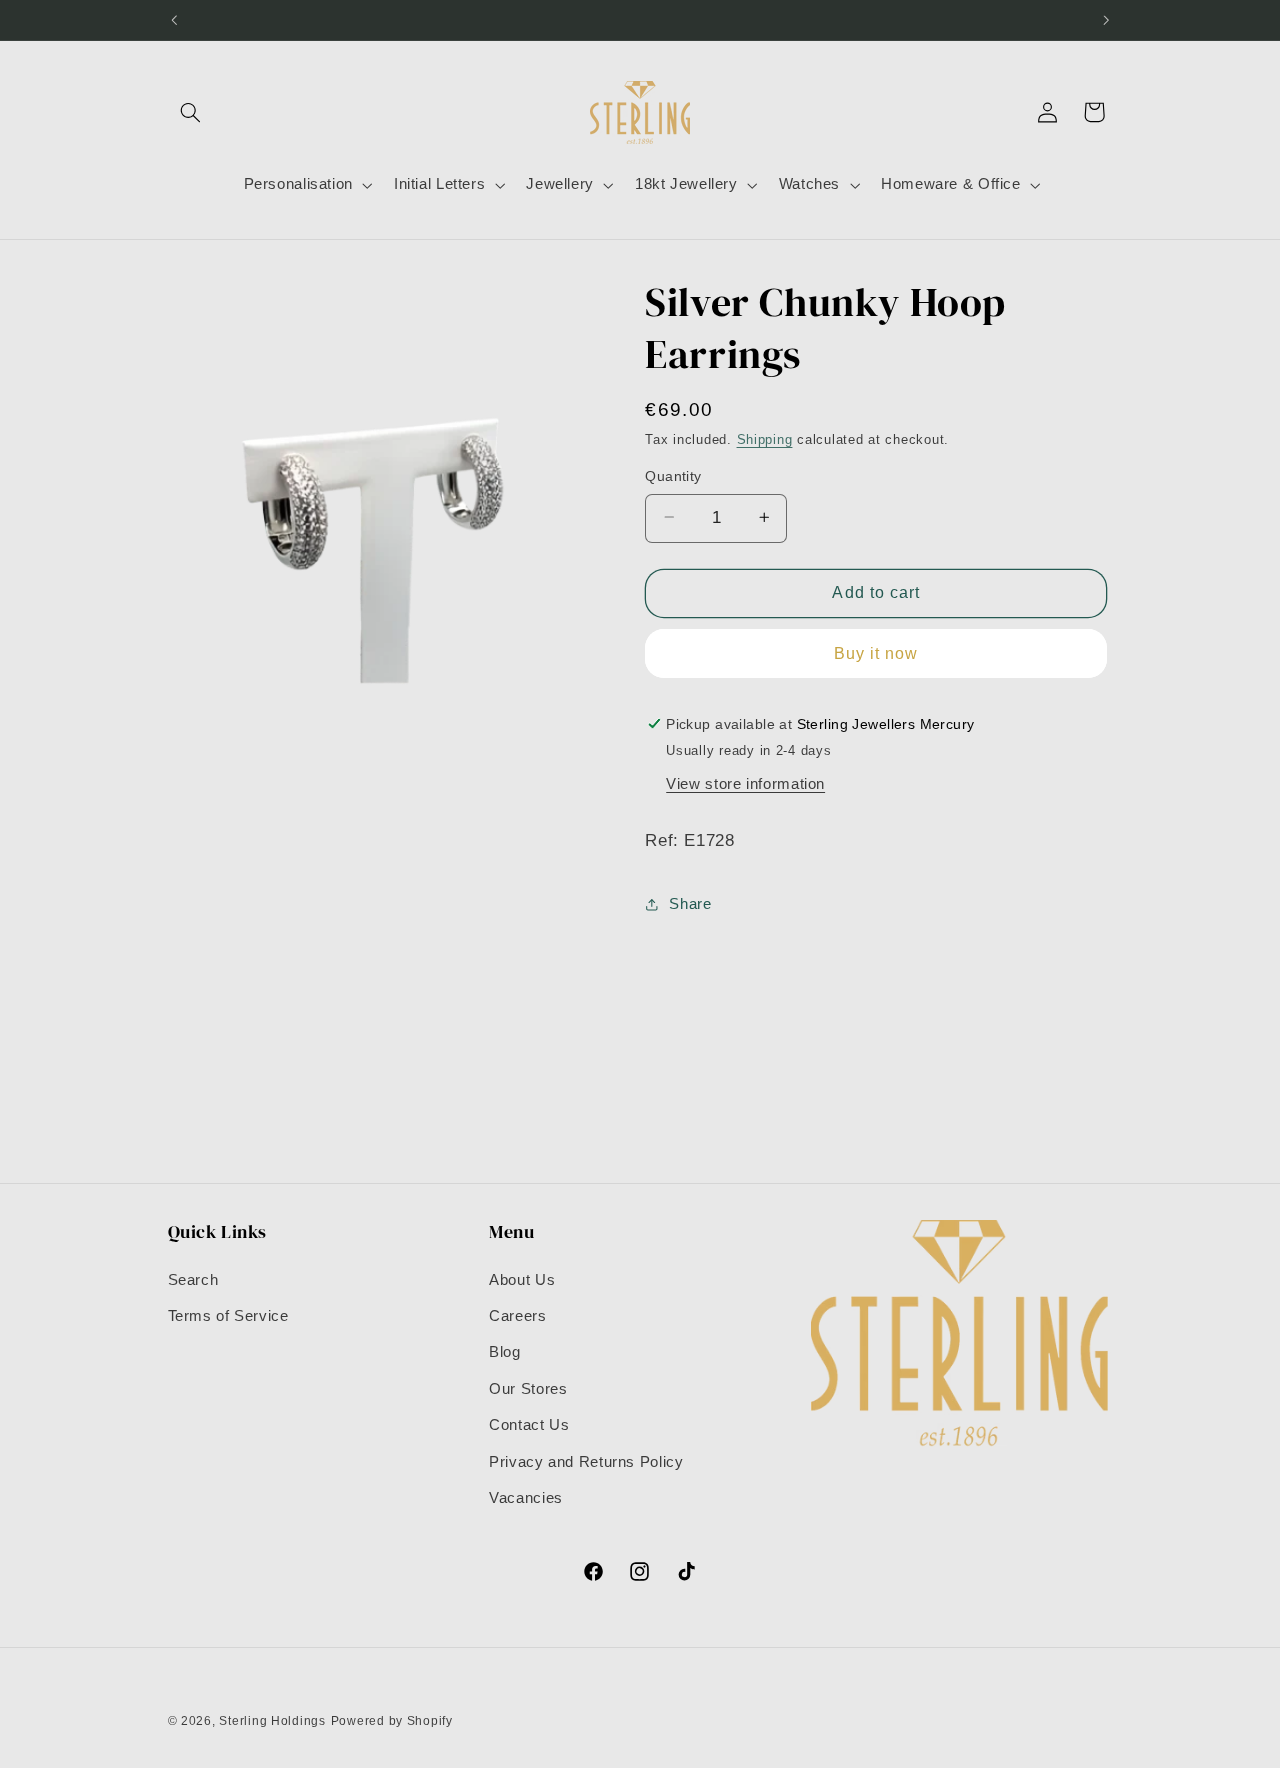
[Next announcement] (1106, 20)
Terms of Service (228, 1316)
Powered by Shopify (392, 1721)
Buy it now (876, 652)
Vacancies (526, 1498)
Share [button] (690, 904)
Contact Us (529, 1425)
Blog (505, 1352)
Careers (517, 1316)
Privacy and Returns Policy (586, 1462)
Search (193, 1280)
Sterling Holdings (272, 1721)
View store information (745, 783)
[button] (191, 112)
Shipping (765, 440)
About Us (522, 1280)
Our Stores (528, 1389)
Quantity (673, 475)
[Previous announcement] (174, 20)
